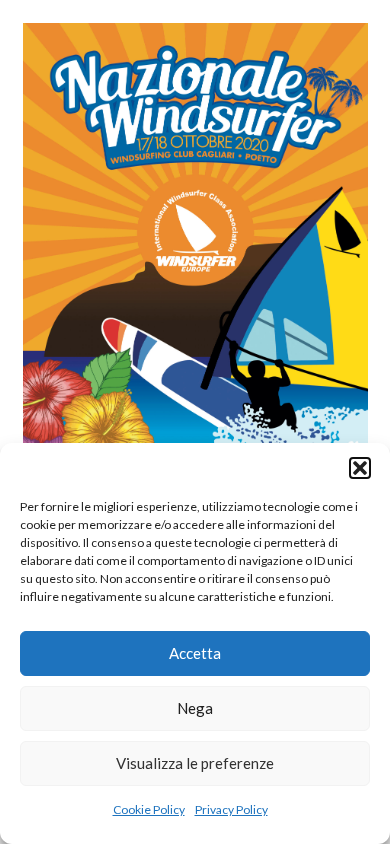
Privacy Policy (231, 809)
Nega (195, 708)
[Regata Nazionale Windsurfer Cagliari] (195, 35)
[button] (360, 468)
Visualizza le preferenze (195, 763)
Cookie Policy (149, 809)
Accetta (195, 653)
